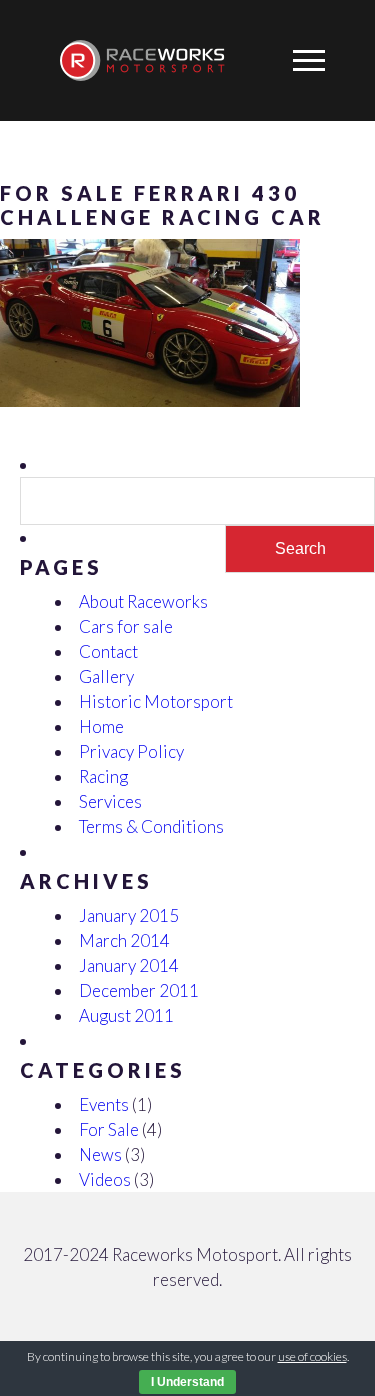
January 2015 (129, 915)
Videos (105, 1179)
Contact (108, 651)
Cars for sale (126, 626)
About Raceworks (143, 601)
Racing (103, 776)
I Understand (187, 1382)
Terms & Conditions (151, 826)
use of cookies (312, 1356)
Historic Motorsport (156, 701)
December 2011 (139, 990)
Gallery (106, 676)
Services (110, 801)
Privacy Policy (131, 751)
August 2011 (126, 1015)
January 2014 (129, 965)
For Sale (109, 1129)
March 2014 (124, 940)
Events (104, 1104)
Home (101, 726)
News (100, 1154)
